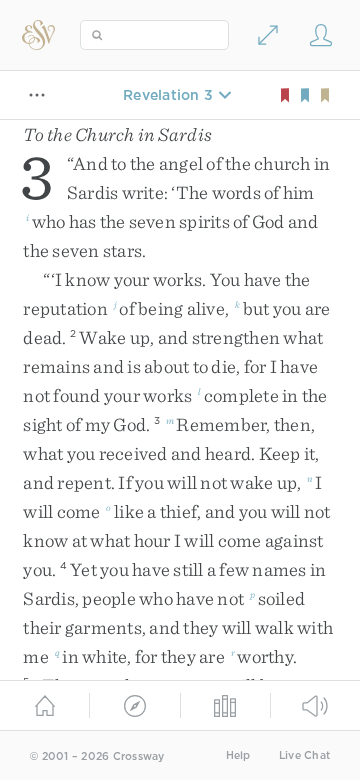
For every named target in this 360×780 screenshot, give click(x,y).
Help (238, 755)
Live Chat (304, 755)
